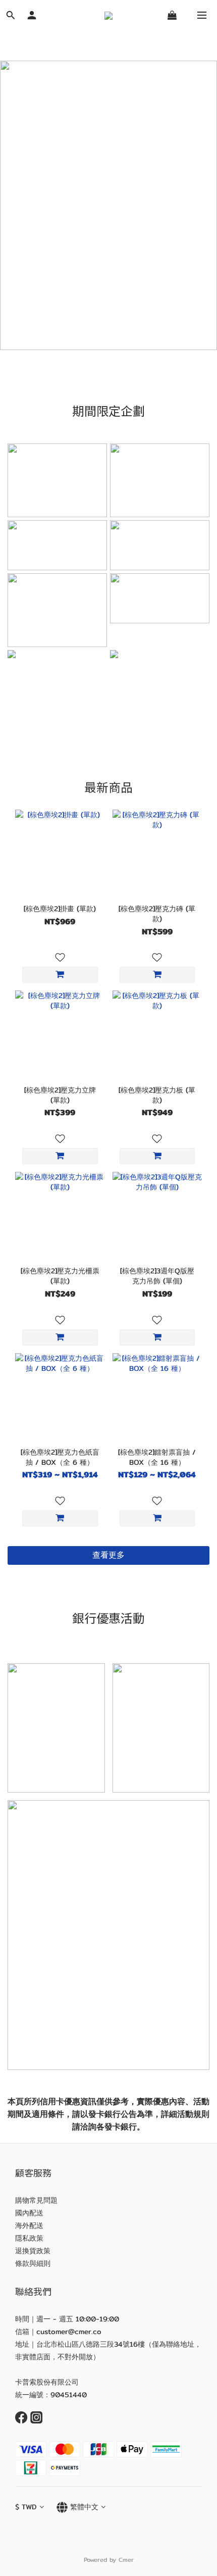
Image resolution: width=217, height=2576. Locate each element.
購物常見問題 (36, 2200)
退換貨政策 (33, 2251)
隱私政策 (29, 2238)
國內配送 (29, 2213)
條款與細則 (33, 2263)
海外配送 (29, 2225)
